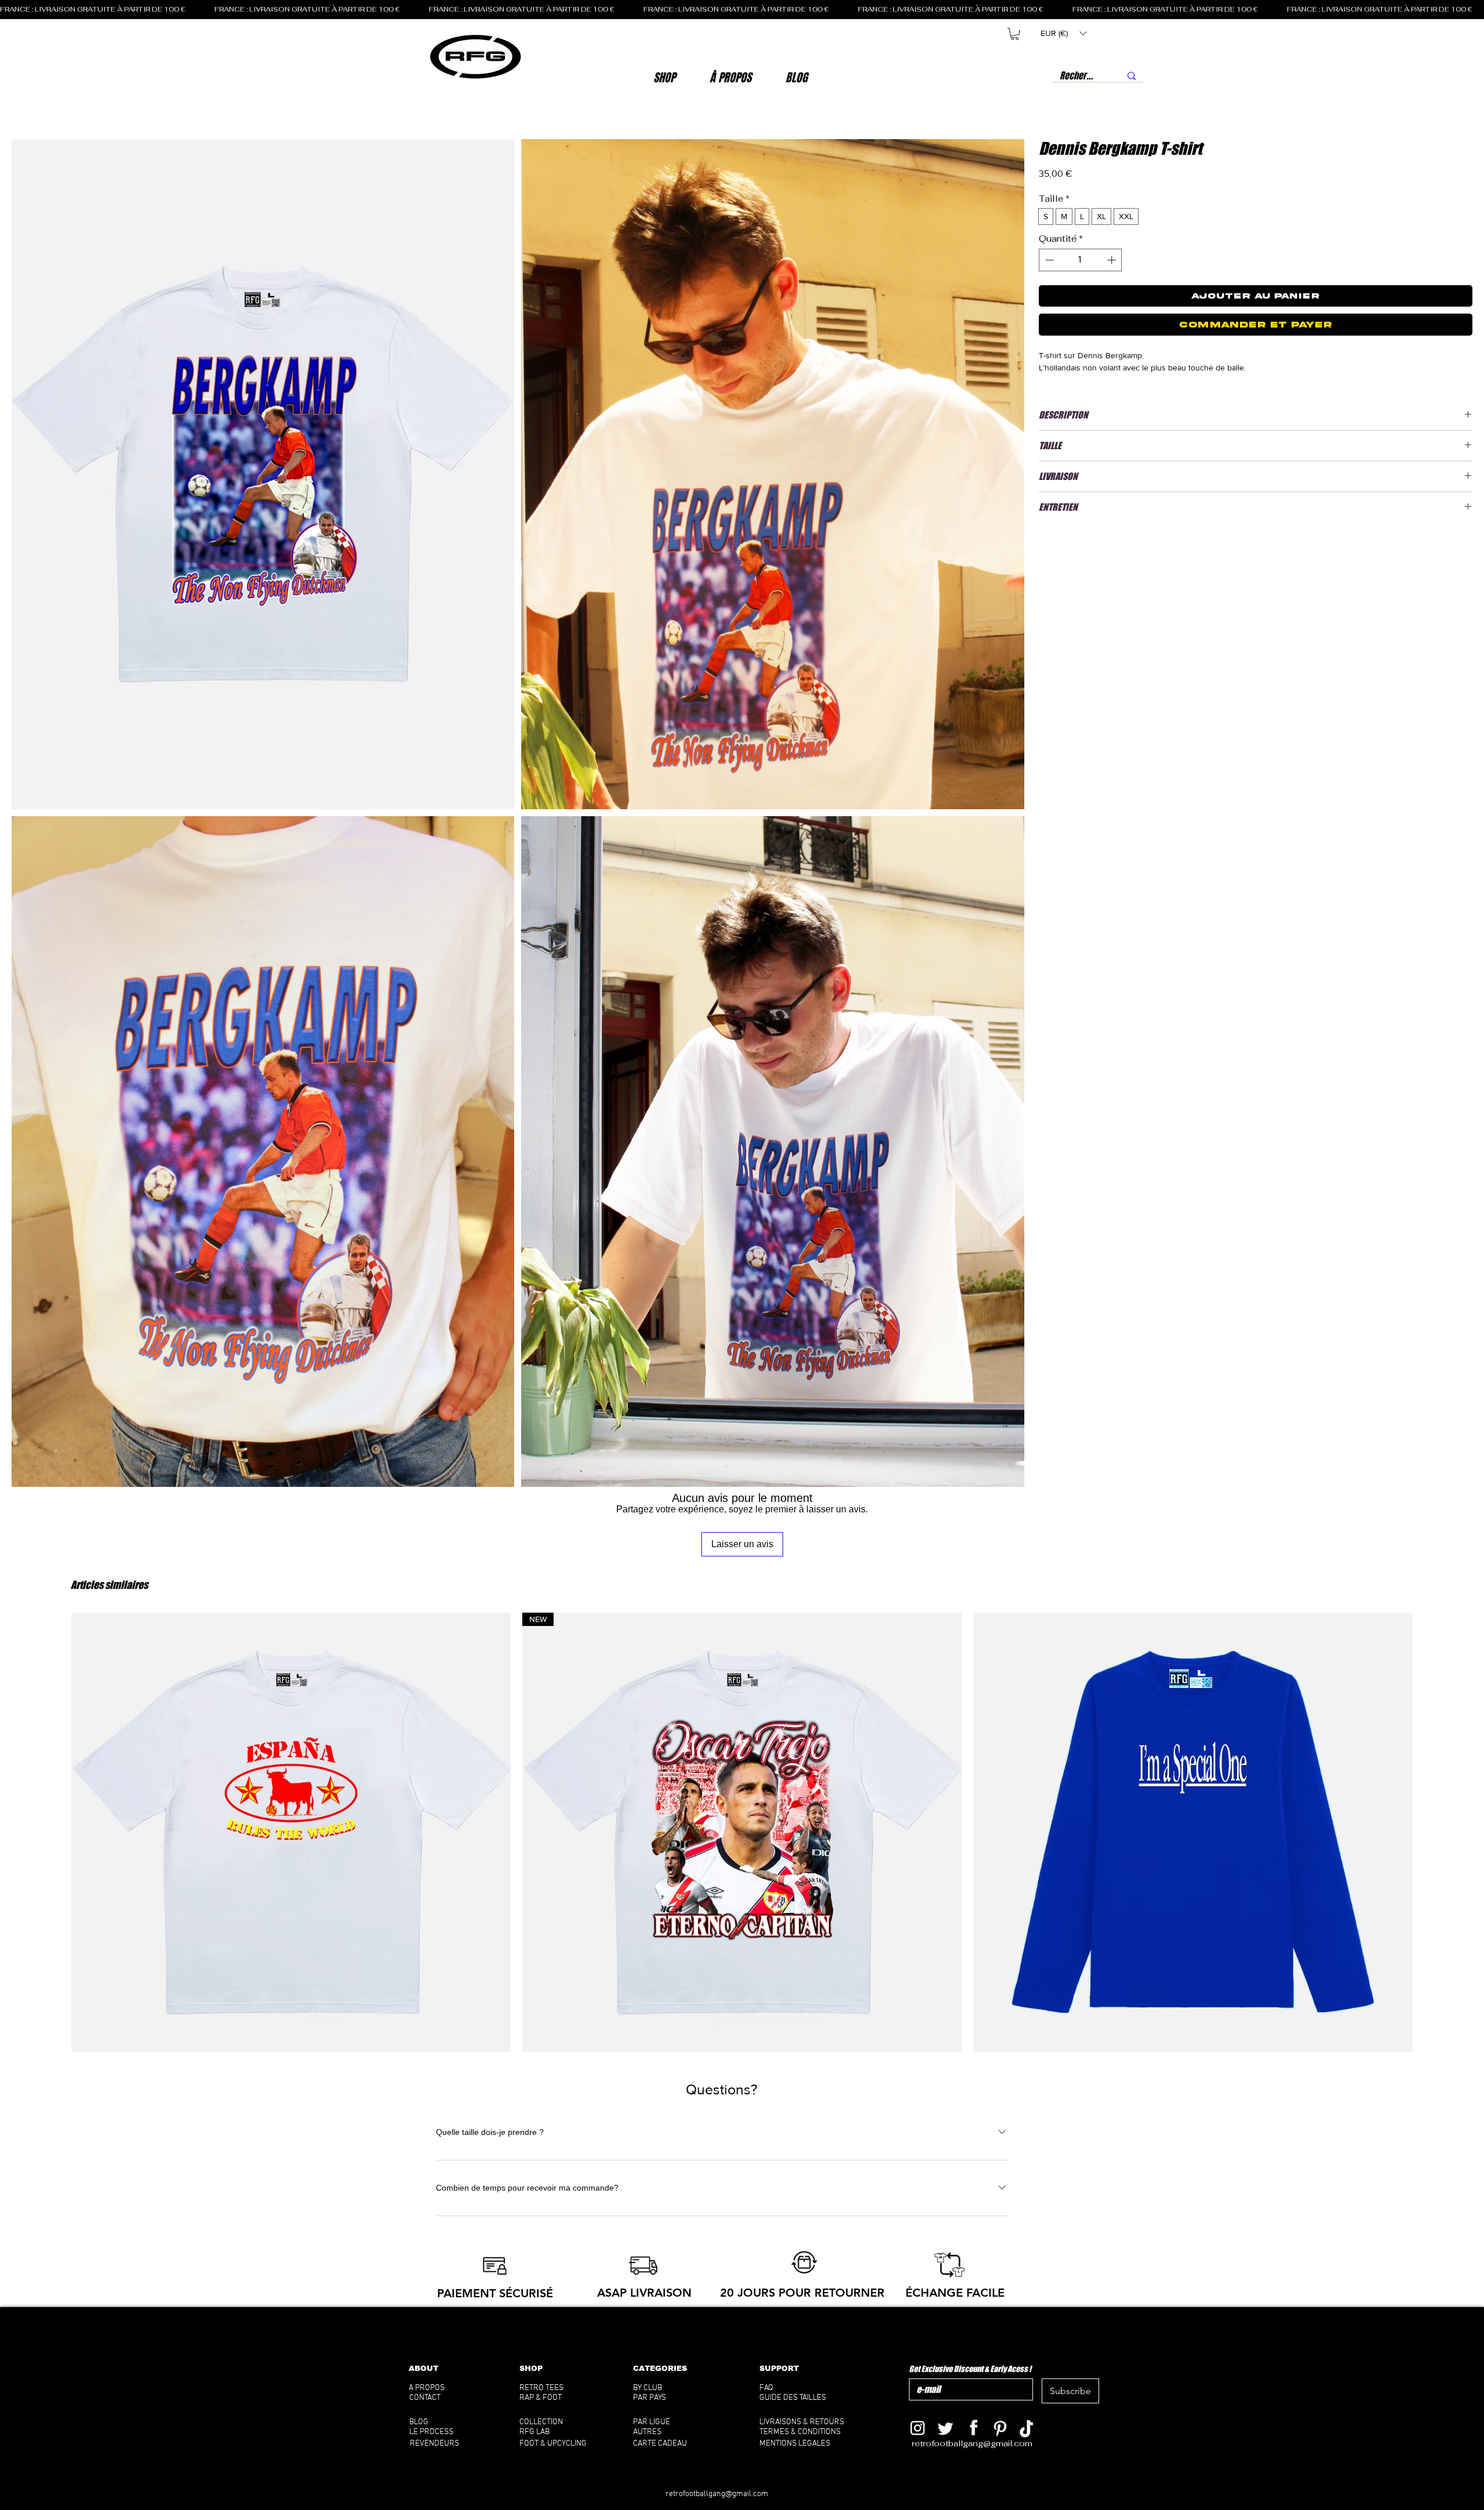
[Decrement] (1048, 260)
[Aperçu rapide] (291, 1832)
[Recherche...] (1132, 76)
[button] (731, 78)
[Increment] (1113, 260)
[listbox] (1063, 33)
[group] (742, 1832)
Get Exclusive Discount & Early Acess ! (970, 2369)
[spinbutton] (1080, 260)
